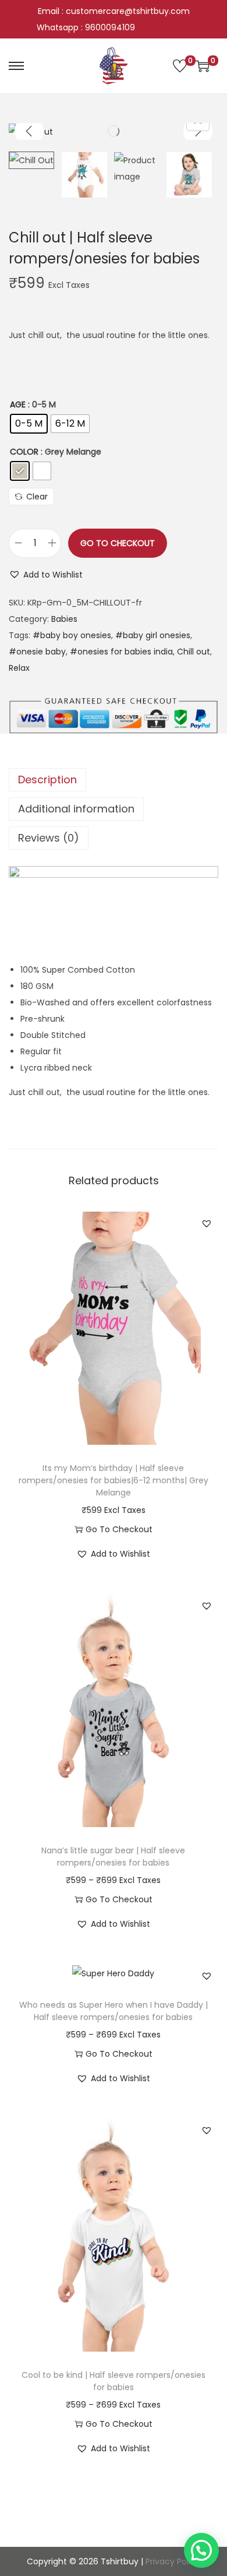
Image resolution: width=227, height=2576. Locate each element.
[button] (46, 575)
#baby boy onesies (72, 635)
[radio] (29, 424)
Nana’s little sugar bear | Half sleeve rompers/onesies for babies (113, 1857)
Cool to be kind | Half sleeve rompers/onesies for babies (114, 2381)
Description (47, 780)
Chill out (194, 652)
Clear (37, 497)
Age (18, 404)
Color (24, 452)
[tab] (114, 780)
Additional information (76, 809)
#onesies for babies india (121, 652)
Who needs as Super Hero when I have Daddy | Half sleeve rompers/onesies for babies (114, 2011)
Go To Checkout (118, 543)
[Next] (198, 131)
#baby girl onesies (153, 635)
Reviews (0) (49, 838)
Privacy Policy (173, 2561)
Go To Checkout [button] (119, 1529)
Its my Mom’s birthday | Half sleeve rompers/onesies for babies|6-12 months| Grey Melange (114, 1480)
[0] (180, 66)
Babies (64, 619)
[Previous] (29, 131)
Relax (19, 668)
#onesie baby (37, 652)
